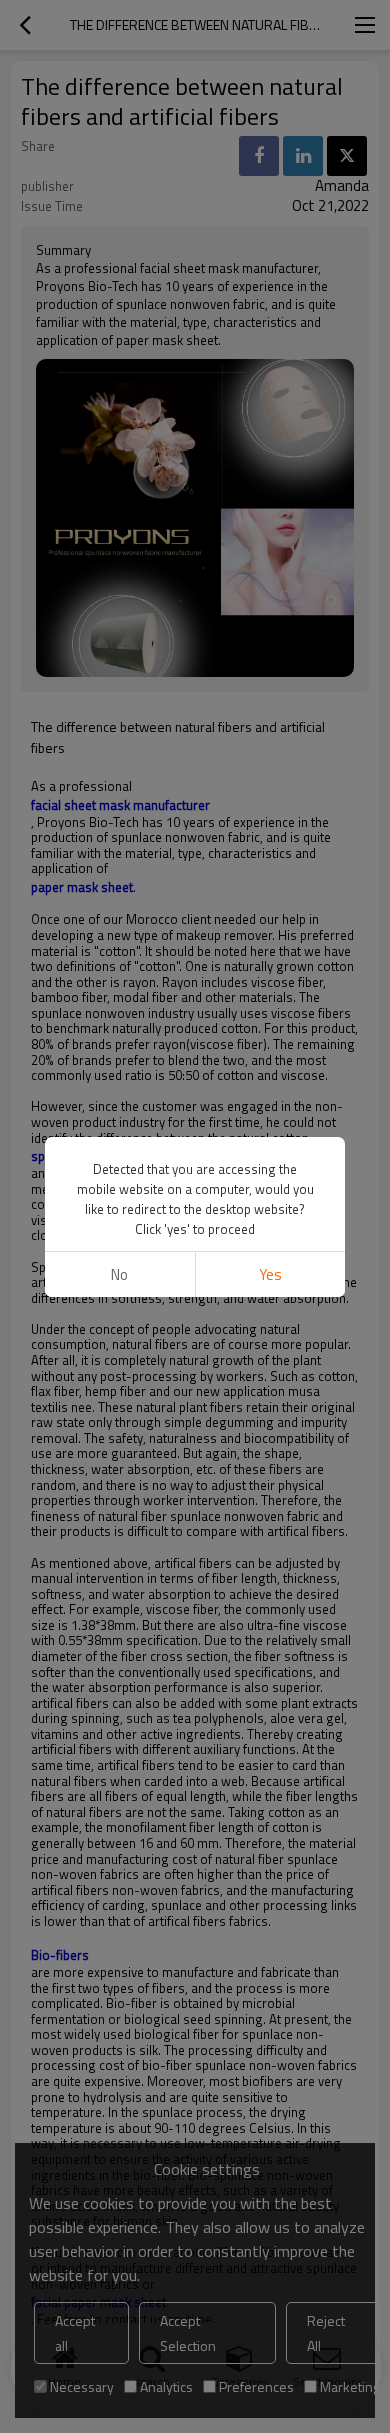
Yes (270, 1274)
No (119, 1274)
